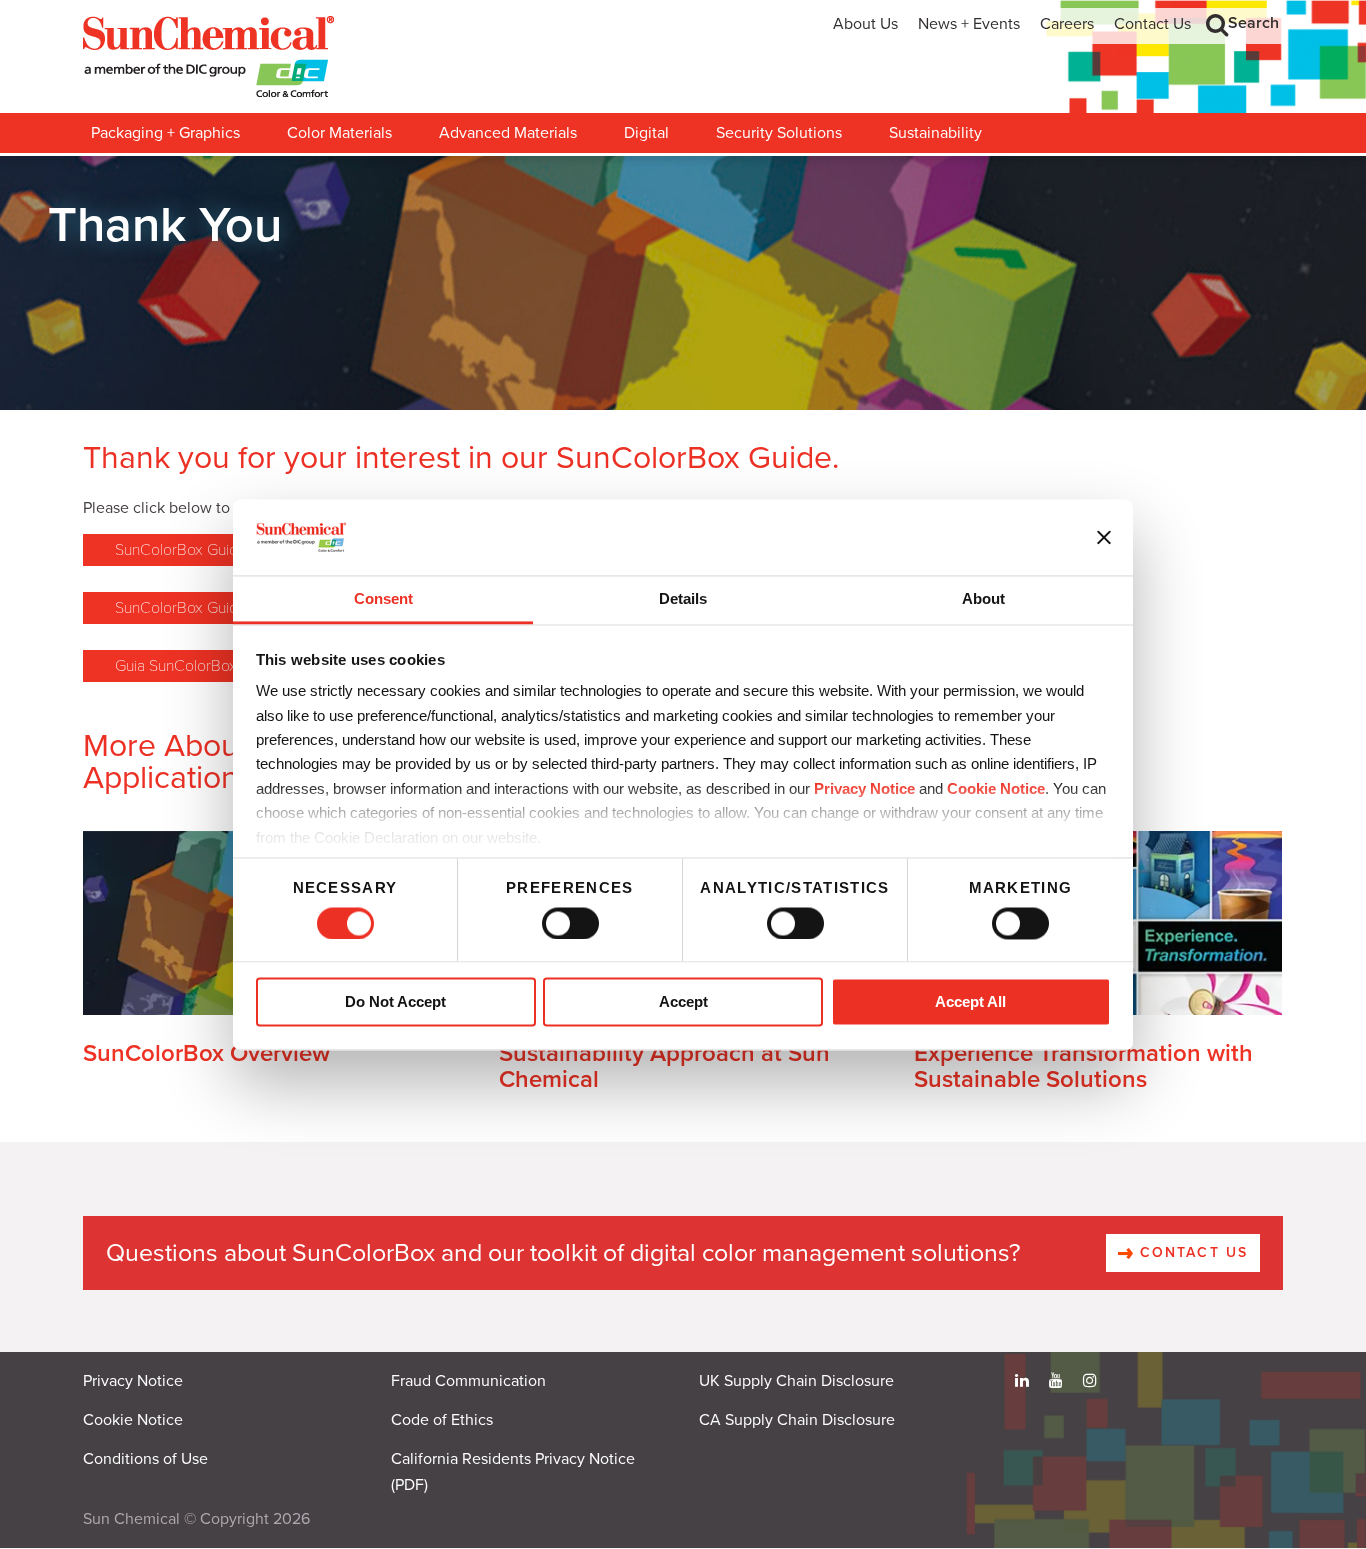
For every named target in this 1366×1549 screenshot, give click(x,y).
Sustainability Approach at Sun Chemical (664, 1066)
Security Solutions (779, 133)
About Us (865, 24)
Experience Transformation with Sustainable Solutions (1083, 1066)
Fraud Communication (468, 1381)
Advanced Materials (508, 133)
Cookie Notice (133, 1420)
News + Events (969, 24)
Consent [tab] (383, 599)
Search (1253, 23)
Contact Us (1152, 24)
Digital (646, 133)
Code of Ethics (442, 1420)
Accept (683, 1002)
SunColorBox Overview (206, 1053)
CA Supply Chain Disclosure (797, 1420)
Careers (1067, 24)
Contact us (1191, 1252)
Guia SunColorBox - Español (209, 666)
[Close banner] (1104, 537)
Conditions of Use (145, 1459)
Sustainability (935, 133)
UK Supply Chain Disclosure (796, 1381)
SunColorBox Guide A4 (192, 608)
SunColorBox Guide (181, 550)
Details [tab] (683, 599)
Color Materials (339, 133)
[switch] (570, 923)
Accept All (970, 1002)
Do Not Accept (395, 1002)
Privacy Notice (864, 788)
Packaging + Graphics (165, 133)
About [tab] (983, 599)
